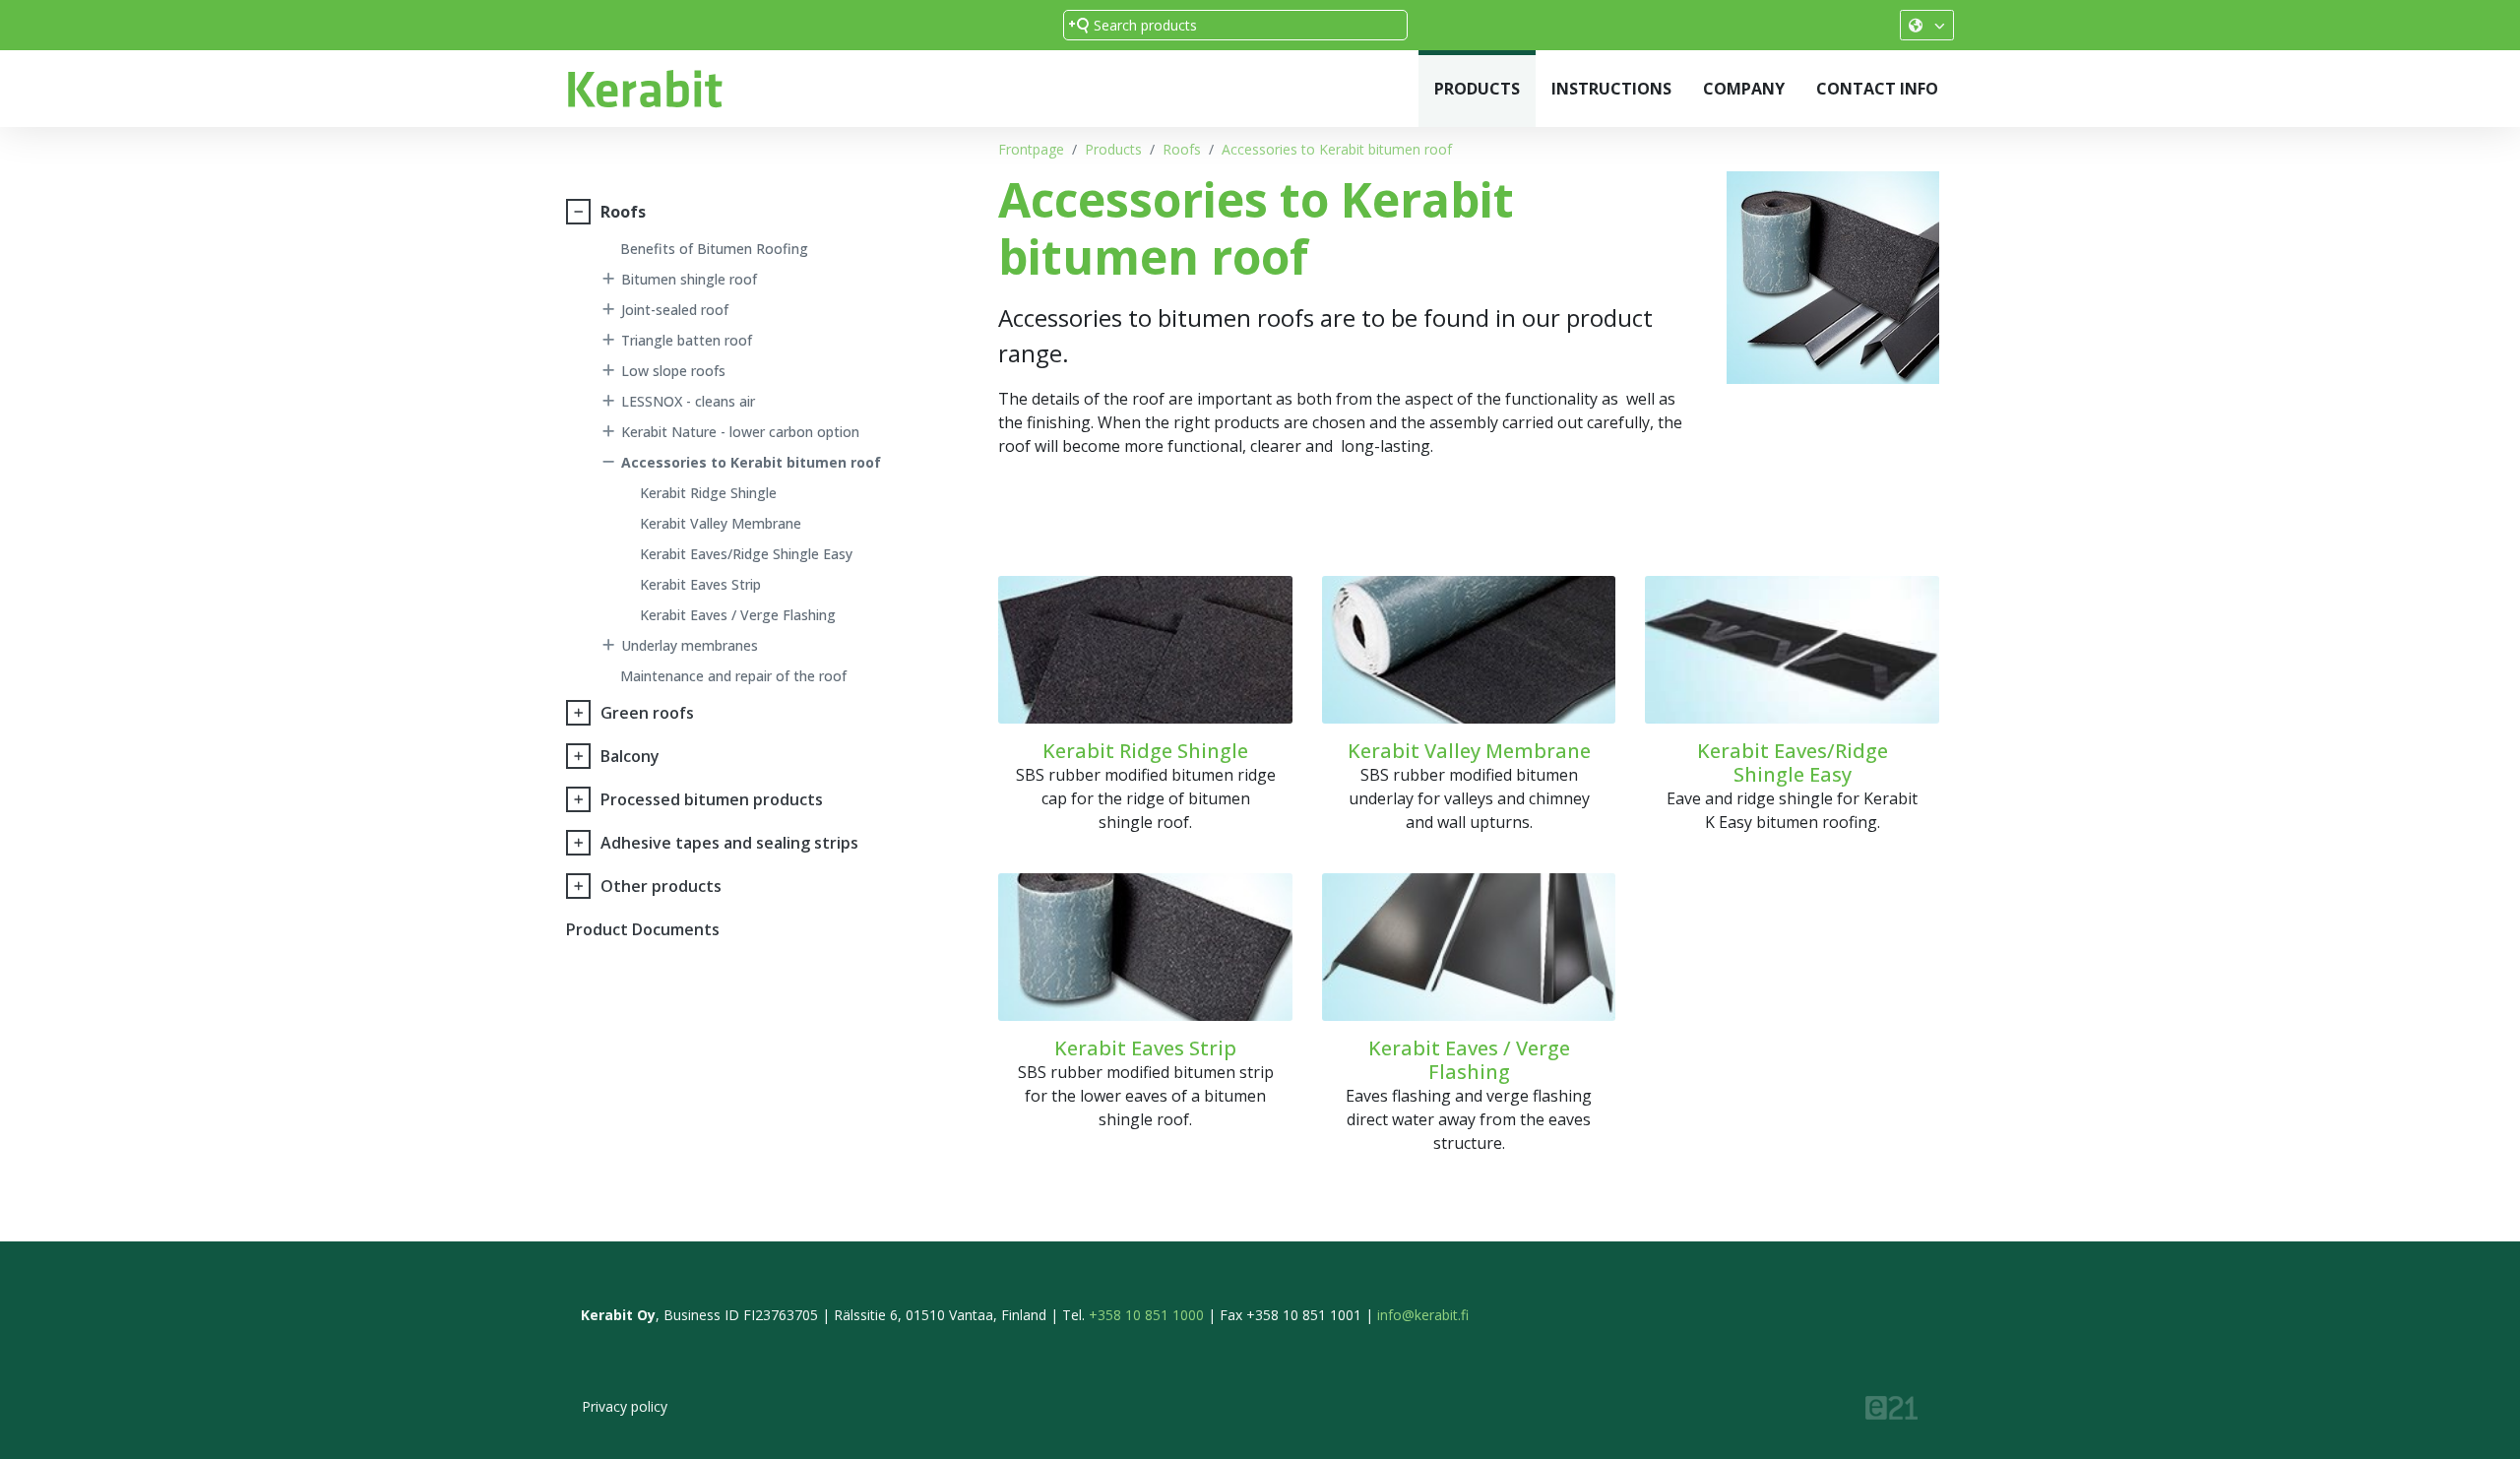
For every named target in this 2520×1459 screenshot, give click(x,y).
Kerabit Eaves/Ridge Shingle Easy (746, 554)
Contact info (1877, 89)
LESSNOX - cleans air (688, 401)
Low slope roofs (673, 371)
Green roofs (647, 713)
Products (1477, 89)
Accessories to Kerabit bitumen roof (1337, 149)
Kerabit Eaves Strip (700, 584)
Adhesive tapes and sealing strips (729, 843)
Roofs (1182, 149)
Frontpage (1031, 149)
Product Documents (643, 929)
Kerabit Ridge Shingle (708, 493)
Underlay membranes (690, 645)
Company (1744, 89)
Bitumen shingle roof (689, 279)
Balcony (630, 756)
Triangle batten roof (687, 340)
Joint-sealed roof (675, 310)
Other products (661, 886)
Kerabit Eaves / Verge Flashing (738, 615)
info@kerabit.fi (1423, 1315)
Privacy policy (625, 1406)
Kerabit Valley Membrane (721, 523)
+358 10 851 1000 (1146, 1315)
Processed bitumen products (712, 799)
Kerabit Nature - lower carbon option (740, 432)
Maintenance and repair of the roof (733, 676)
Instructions (1611, 89)
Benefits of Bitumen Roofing (714, 249)
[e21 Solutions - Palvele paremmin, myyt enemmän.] (1891, 1406)
